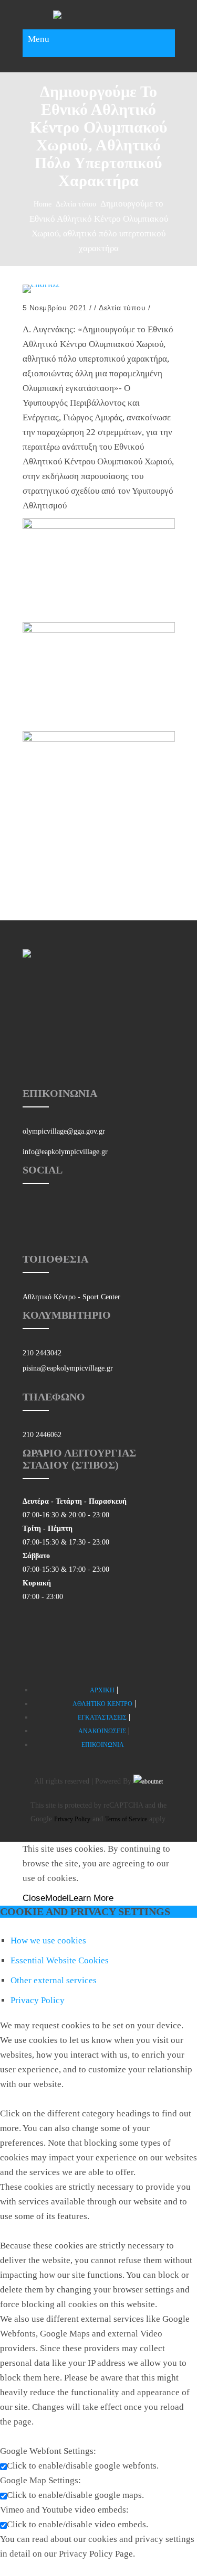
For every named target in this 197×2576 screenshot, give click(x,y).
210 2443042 (42, 1353)
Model (57, 1898)
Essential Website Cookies (60, 1960)
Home (43, 204)
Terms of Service (126, 1819)
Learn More (91, 1898)
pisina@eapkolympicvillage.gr (68, 1368)
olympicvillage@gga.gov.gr (64, 1131)
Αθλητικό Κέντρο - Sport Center (71, 1297)
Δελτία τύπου (76, 204)
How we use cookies (48, 1941)
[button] (99, 1549)
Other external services (54, 1980)
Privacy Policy (72, 1819)
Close (34, 1898)
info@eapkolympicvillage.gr (65, 1152)
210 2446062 (42, 1435)
